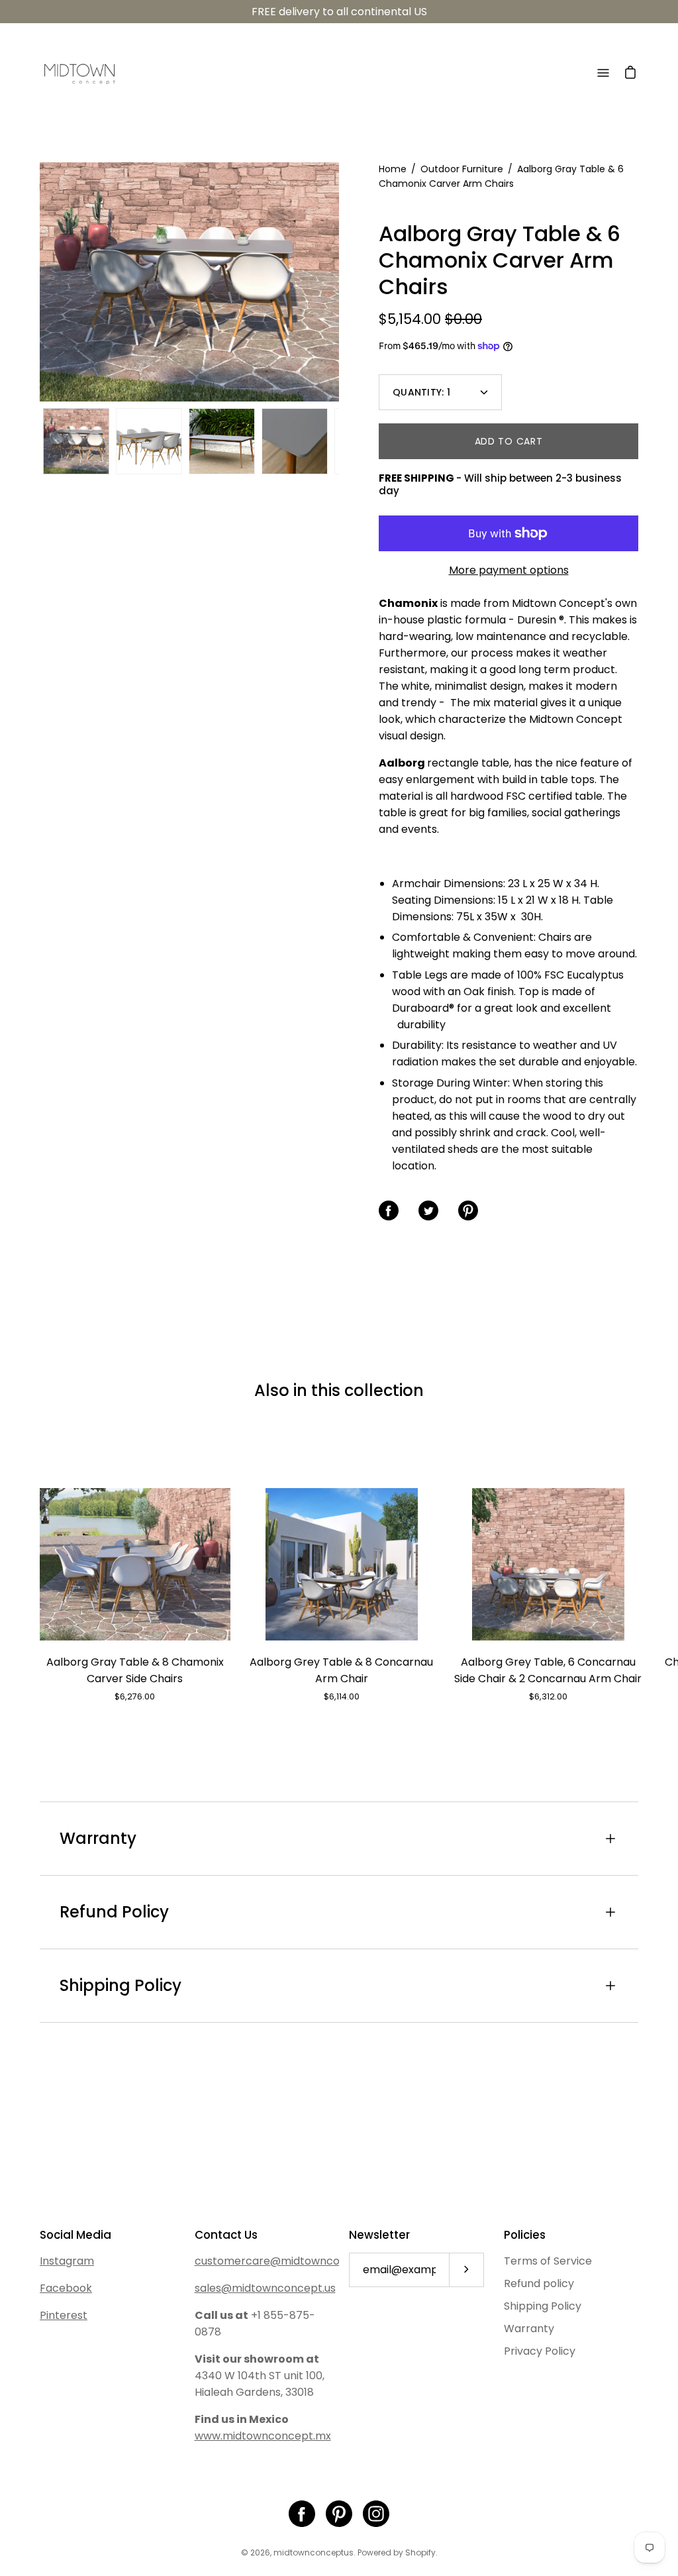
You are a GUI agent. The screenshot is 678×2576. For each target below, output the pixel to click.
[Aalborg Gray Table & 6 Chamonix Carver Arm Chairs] (76, 441)
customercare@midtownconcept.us (290, 2261)
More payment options (509, 570)
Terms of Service (548, 2261)
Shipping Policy (121, 1985)
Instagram (67, 2261)
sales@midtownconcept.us (265, 2288)
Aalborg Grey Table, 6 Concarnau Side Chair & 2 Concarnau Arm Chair (548, 1670)
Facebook (66, 2288)
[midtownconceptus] (79, 73)
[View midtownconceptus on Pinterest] (339, 2514)
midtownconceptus (314, 2552)
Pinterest (64, 2315)
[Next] (339, 282)
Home (393, 169)
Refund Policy (114, 1912)
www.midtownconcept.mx (263, 2436)
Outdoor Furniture (462, 169)
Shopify (420, 2552)
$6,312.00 (548, 1696)
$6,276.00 (135, 1696)
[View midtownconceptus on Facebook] (302, 2514)
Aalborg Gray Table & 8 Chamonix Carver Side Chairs (135, 1670)
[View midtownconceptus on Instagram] (376, 2514)
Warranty (98, 1838)
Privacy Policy (540, 2351)
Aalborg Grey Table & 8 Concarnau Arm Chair (341, 1670)
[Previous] (40, 282)
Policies (525, 2235)
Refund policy (539, 2283)
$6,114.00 (342, 1696)
